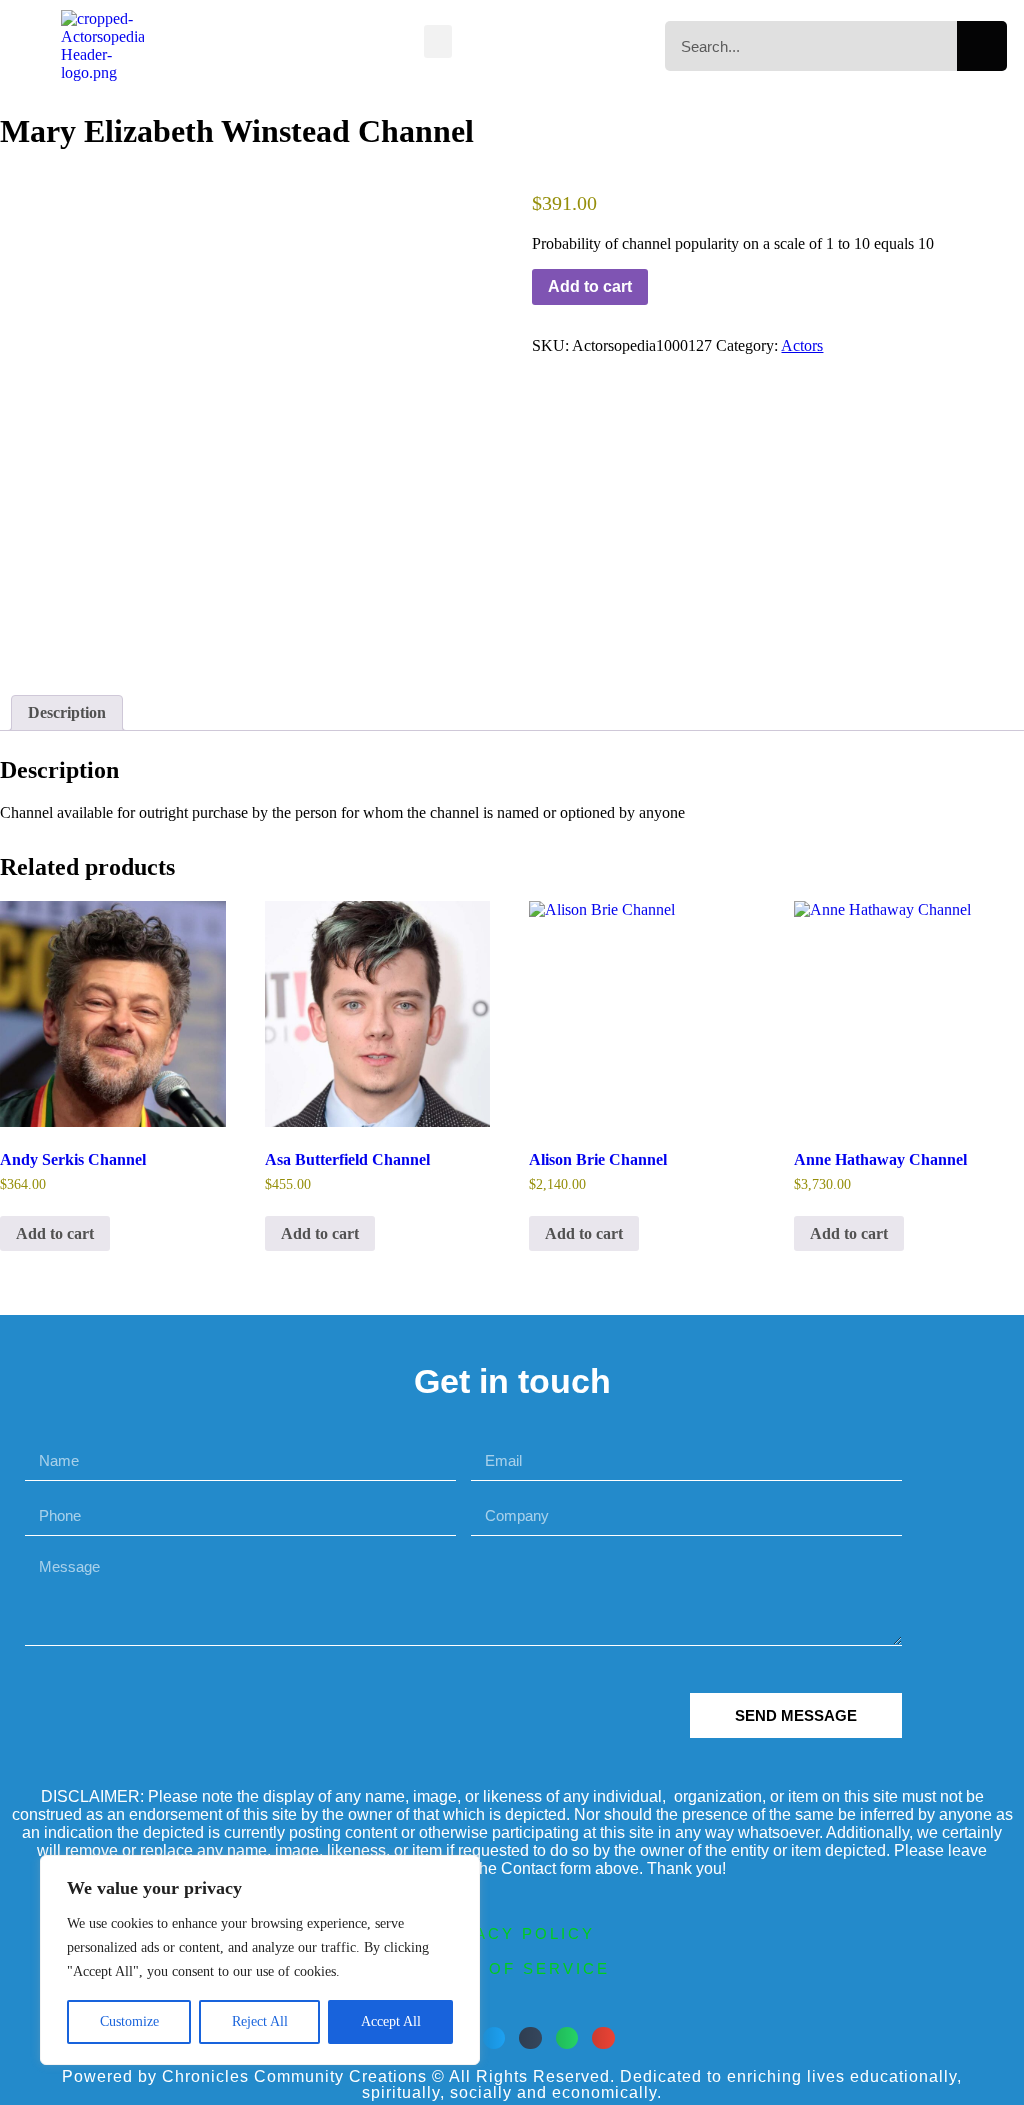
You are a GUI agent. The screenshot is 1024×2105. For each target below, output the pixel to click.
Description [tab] (67, 712)
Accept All (391, 2021)
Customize (129, 2021)
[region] (260, 1960)
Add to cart (590, 286)
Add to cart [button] (55, 1233)
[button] (438, 41)
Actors (802, 345)
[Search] (982, 46)
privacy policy (512, 1933)
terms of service (512, 1968)
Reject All (260, 2021)
